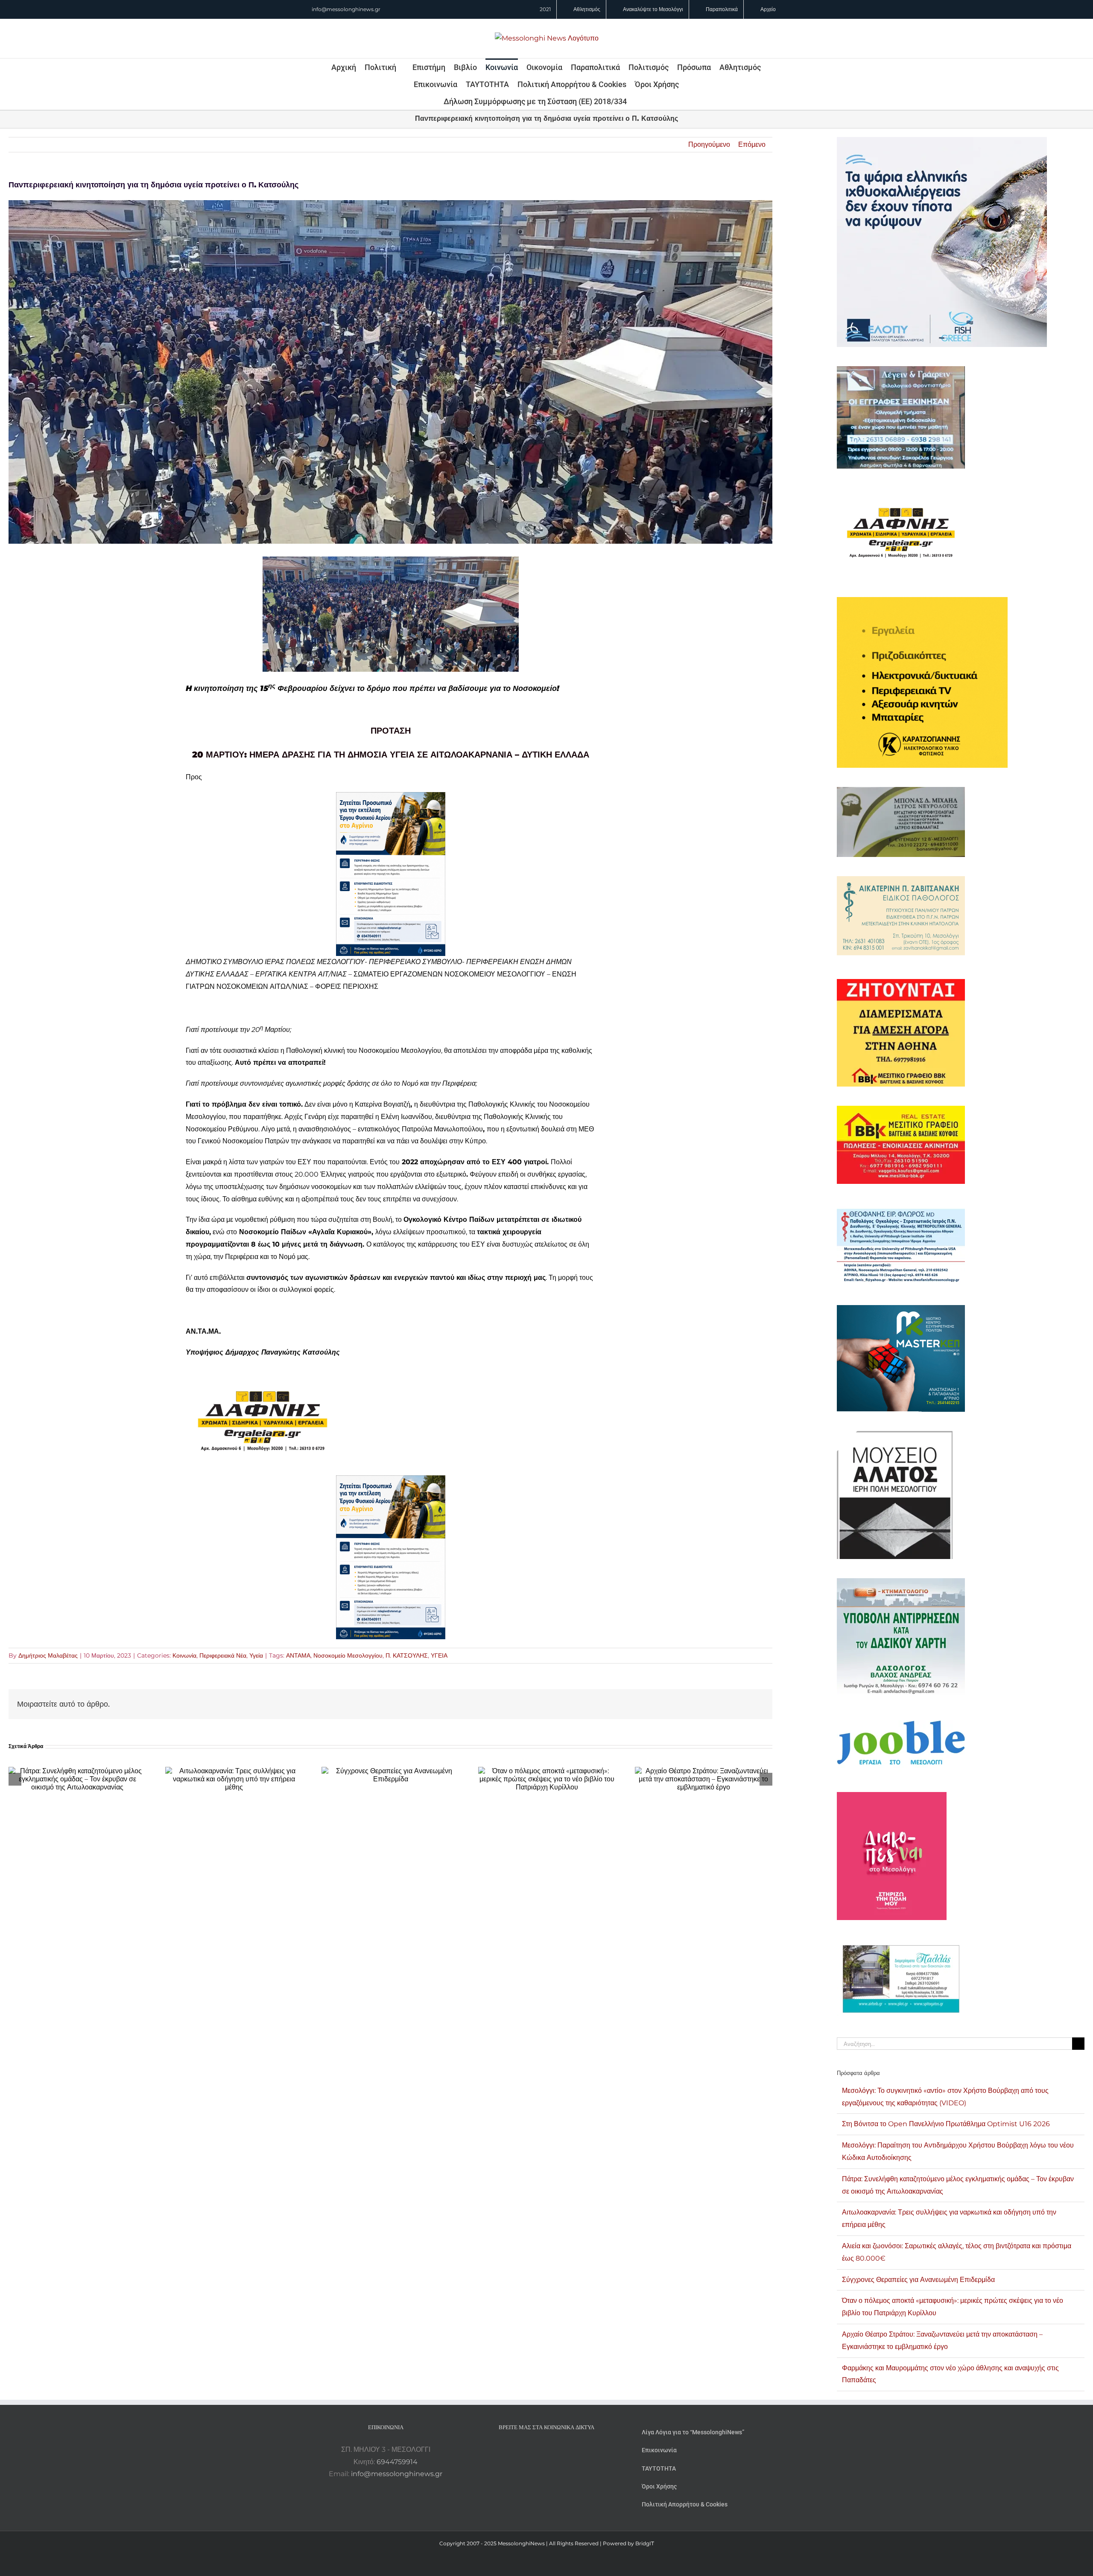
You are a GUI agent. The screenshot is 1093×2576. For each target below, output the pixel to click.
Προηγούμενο (709, 144)
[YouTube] (523, 2450)
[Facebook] (535, 2450)
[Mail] (570, 2450)
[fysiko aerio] (391, 798)
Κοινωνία (184, 1655)
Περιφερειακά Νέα (223, 1655)
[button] (638, 101)
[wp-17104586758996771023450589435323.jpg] (263, 1373)
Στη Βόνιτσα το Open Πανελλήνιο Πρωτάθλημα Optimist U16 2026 (946, 2124)
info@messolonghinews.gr (346, 9)
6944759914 (397, 2462)
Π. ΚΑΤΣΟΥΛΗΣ (407, 1655)
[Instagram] (546, 2450)
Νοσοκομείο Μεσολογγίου (348, 1655)
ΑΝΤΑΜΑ (298, 1655)
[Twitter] (558, 2450)
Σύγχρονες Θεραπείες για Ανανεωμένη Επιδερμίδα (918, 2280)
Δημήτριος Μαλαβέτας (48, 1655)
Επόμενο (752, 144)
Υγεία (256, 1655)
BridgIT (645, 2543)
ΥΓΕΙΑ (439, 1655)
